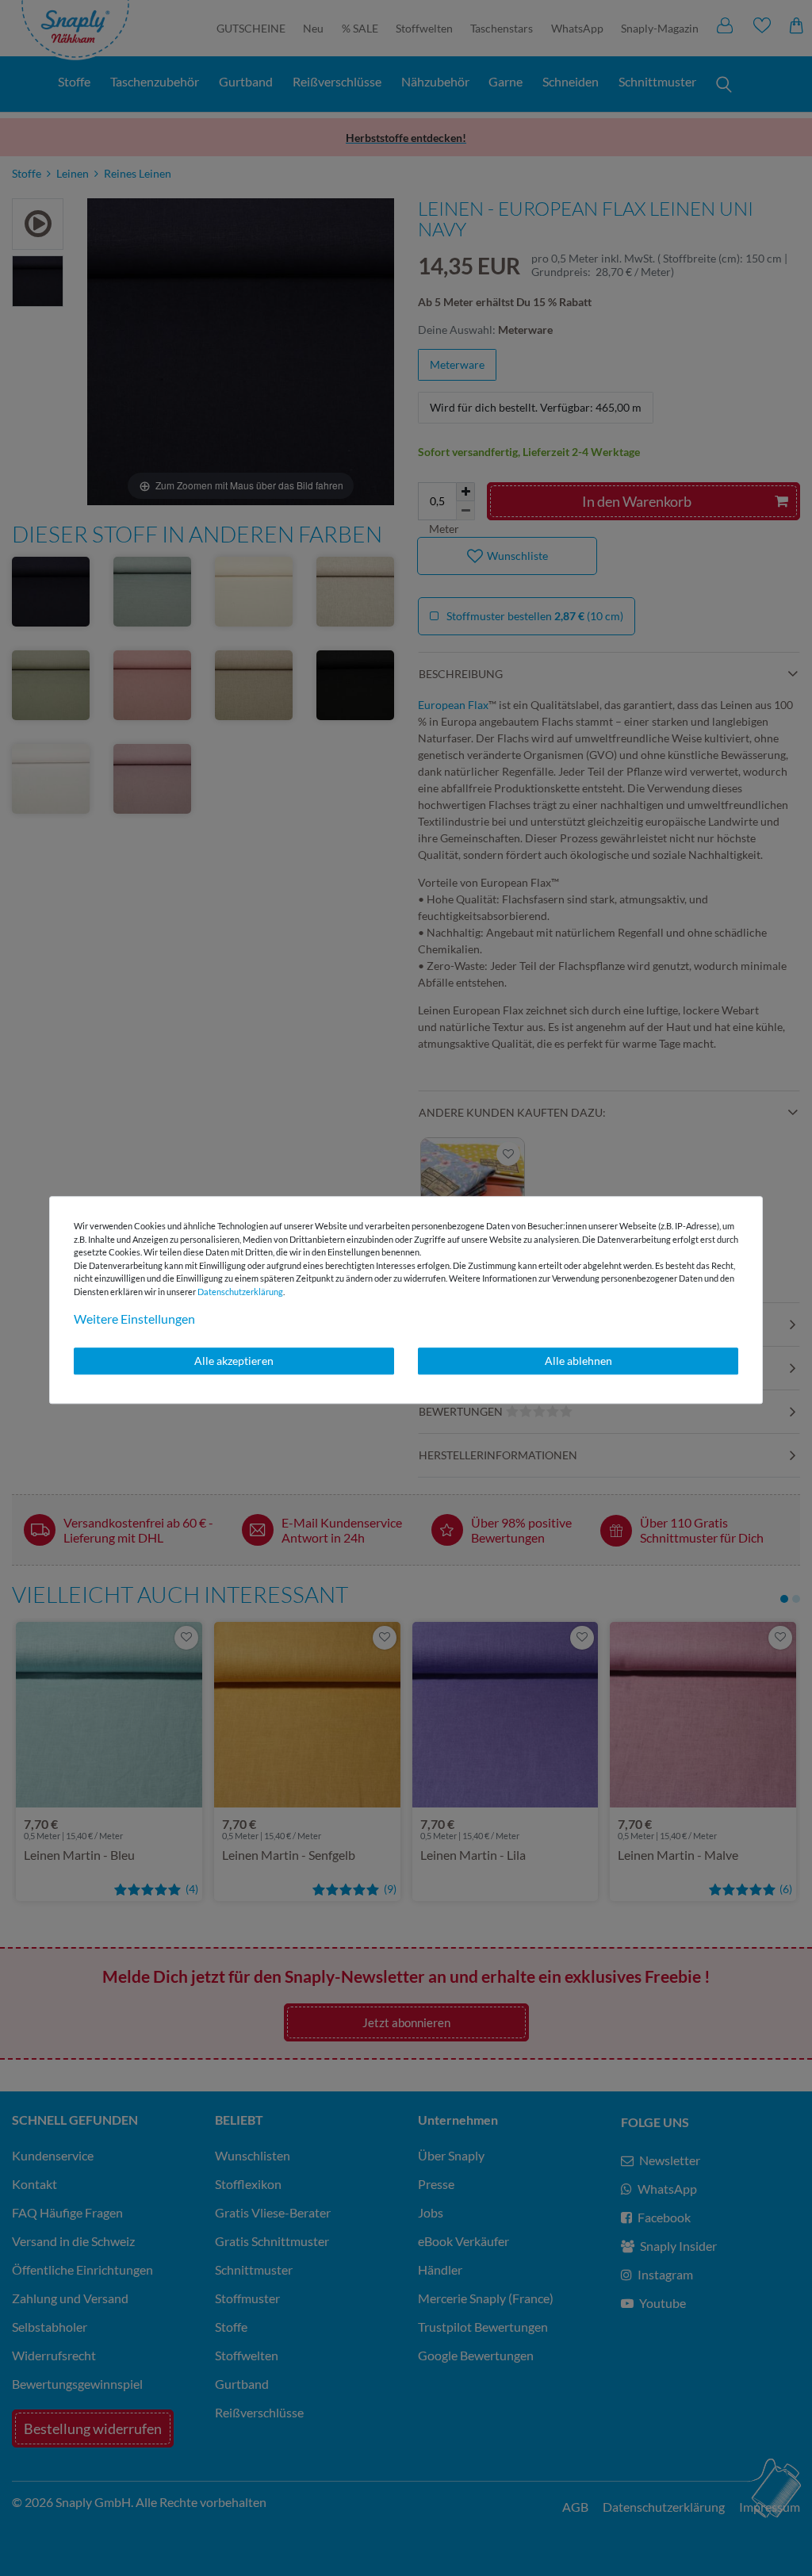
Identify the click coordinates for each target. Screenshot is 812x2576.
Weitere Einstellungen (134, 1319)
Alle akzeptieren (234, 1361)
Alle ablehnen (578, 1361)
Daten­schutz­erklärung (240, 1292)
